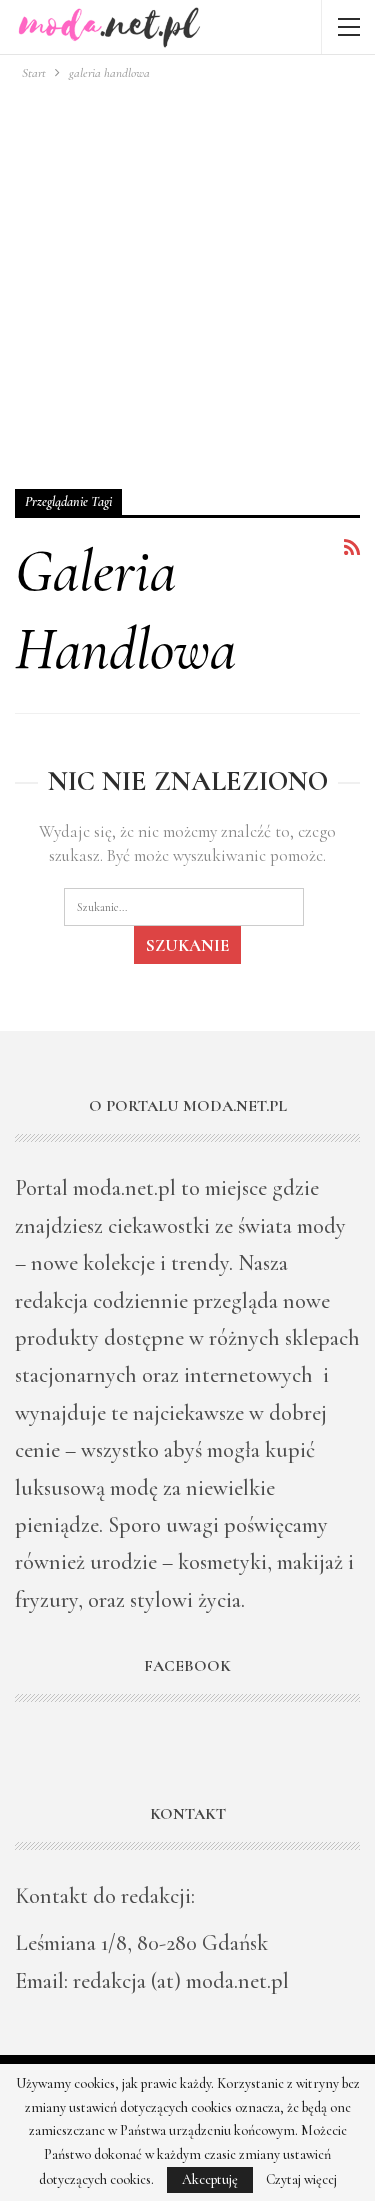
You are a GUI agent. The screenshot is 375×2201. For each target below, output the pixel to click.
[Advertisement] (187, 281)
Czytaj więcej (301, 2180)
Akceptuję (210, 2179)
